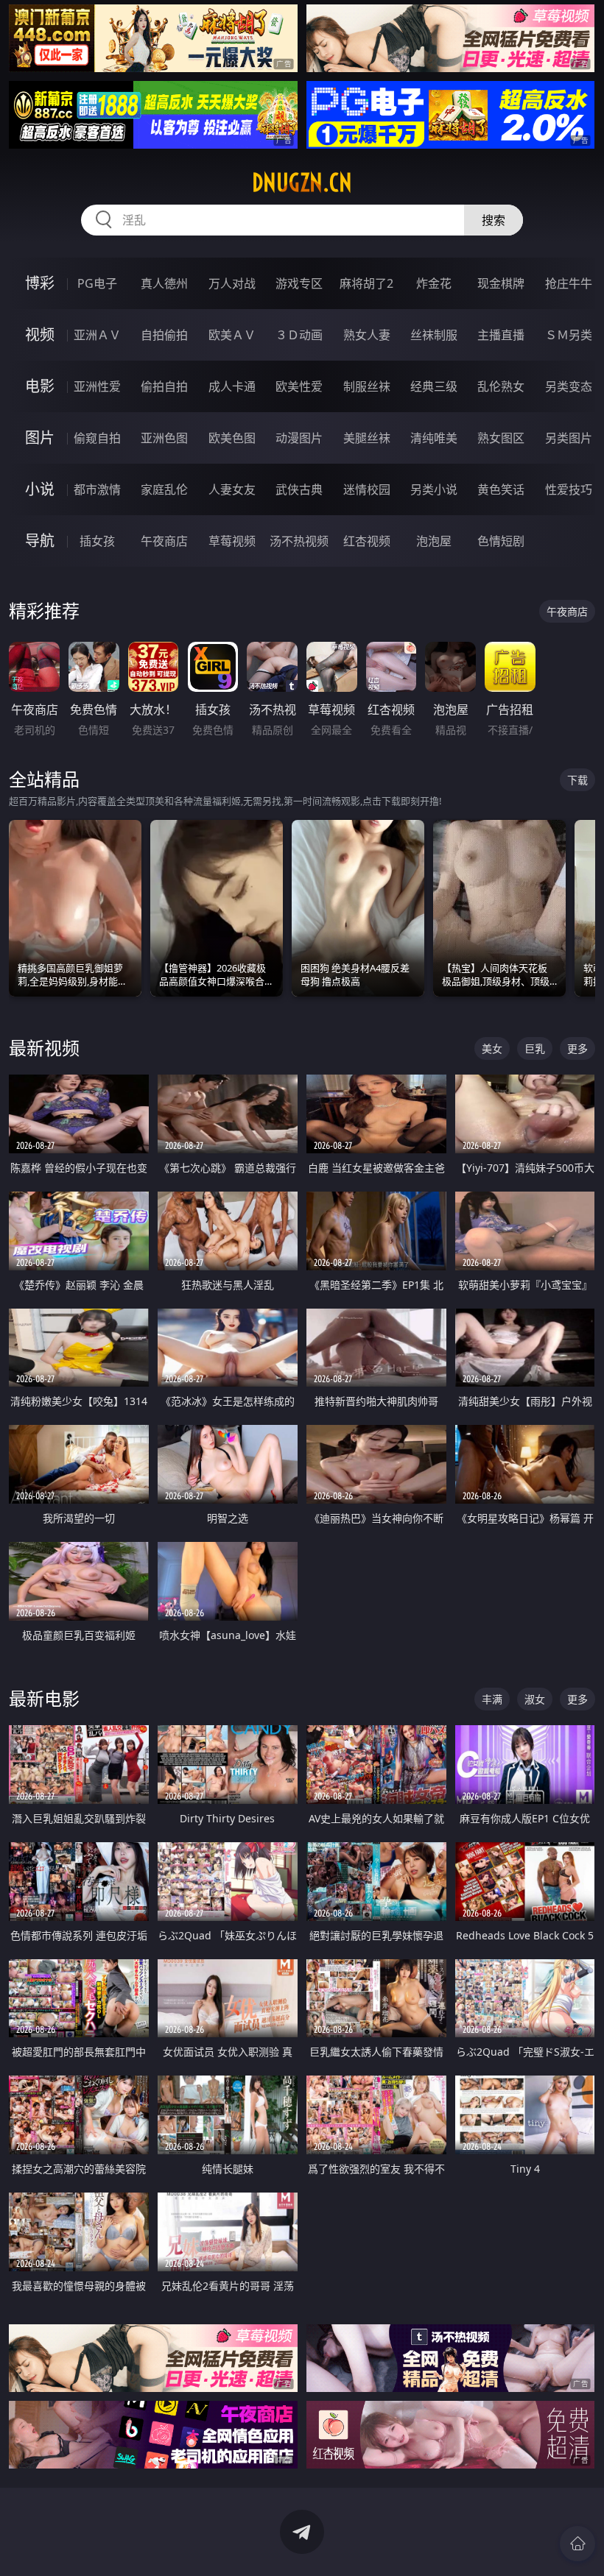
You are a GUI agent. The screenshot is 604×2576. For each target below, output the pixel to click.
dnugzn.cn (302, 183)
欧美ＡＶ (232, 335)
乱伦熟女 (501, 386)
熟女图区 (501, 438)
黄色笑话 (501, 489)
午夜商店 (164, 541)
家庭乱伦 (164, 489)
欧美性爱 (299, 386)
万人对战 (232, 283)
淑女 (535, 1699)
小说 (40, 489)
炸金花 (434, 283)
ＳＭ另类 (569, 335)
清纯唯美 (434, 438)
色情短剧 (501, 541)
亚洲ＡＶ (97, 335)
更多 (577, 1048)
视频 (40, 335)
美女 (492, 1048)
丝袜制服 (434, 335)
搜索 (494, 220)
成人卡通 (232, 386)
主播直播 (501, 335)
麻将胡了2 (366, 283)
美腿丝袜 (367, 438)
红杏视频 (367, 541)
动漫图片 (299, 438)
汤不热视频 (299, 541)
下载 (577, 780)
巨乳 (535, 1048)
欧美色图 (232, 438)
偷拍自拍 (164, 386)
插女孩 (97, 541)
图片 (40, 438)
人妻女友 (232, 489)
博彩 (40, 283)
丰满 (492, 1699)
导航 (40, 541)
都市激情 (97, 489)
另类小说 (434, 489)
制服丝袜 (367, 386)
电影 (40, 386)
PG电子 (97, 283)
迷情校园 (367, 489)
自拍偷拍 (164, 335)
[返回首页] (577, 2544)
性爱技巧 (569, 489)
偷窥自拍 (97, 438)
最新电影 (44, 1698)
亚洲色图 (164, 438)
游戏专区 (299, 283)
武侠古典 (299, 489)
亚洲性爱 (97, 386)
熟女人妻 (367, 335)
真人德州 (164, 283)
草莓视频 (232, 541)
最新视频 (44, 1048)
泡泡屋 (434, 541)
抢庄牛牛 (569, 283)
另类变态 (569, 386)
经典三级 (434, 386)
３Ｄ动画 (299, 335)
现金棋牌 (501, 283)
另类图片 (569, 438)
